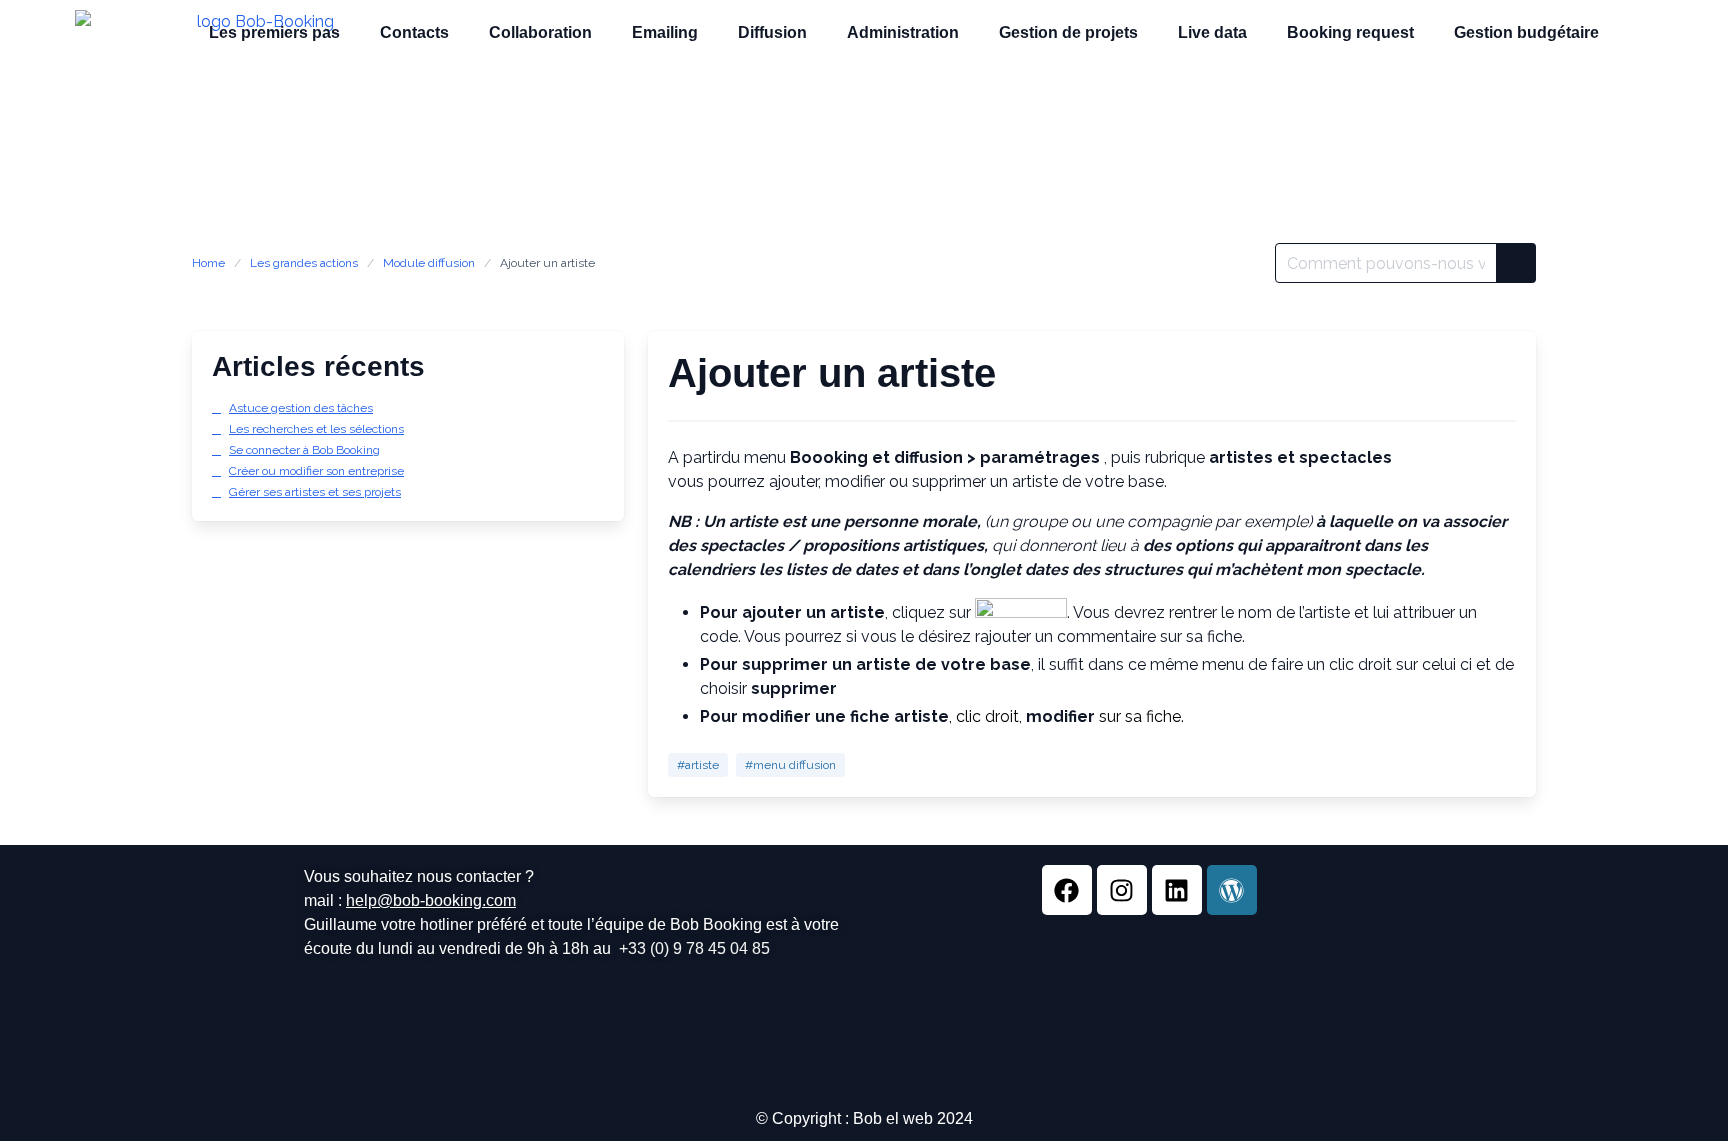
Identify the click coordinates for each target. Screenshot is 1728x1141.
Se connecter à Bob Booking (304, 450)
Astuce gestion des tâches (301, 408)
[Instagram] (1122, 890)
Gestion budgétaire (1526, 32)
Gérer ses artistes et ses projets (315, 492)
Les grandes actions (304, 263)
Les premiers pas (274, 32)
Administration (903, 32)
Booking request (1350, 32)
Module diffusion (429, 263)
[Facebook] (1067, 890)
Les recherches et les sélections (316, 429)
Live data (1212, 32)
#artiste (698, 765)
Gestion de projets (1068, 32)
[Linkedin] (1177, 890)
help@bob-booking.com (431, 900)
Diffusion (772, 32)
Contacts (414, 32)
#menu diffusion (790, 765)
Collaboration (540, 32)
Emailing (665, 32)
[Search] (1516, 263)
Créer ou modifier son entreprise (316, 471)
